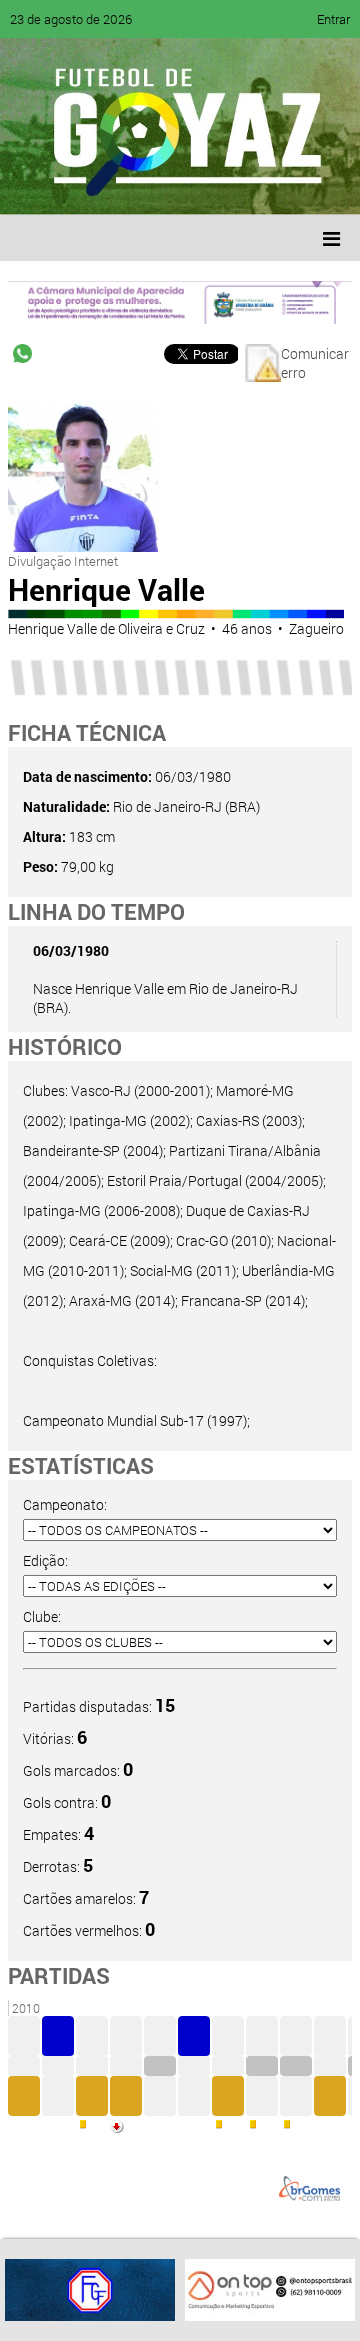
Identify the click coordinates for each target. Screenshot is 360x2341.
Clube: (42, 1616)
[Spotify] (192, 185)
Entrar (333, 19)
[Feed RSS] (230, 185)
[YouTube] (154, 185)
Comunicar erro (315, 363)
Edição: (45, 1560)
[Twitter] (116, 185)
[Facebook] (78, 185)
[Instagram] (268, 185)
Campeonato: (65, 1504)
